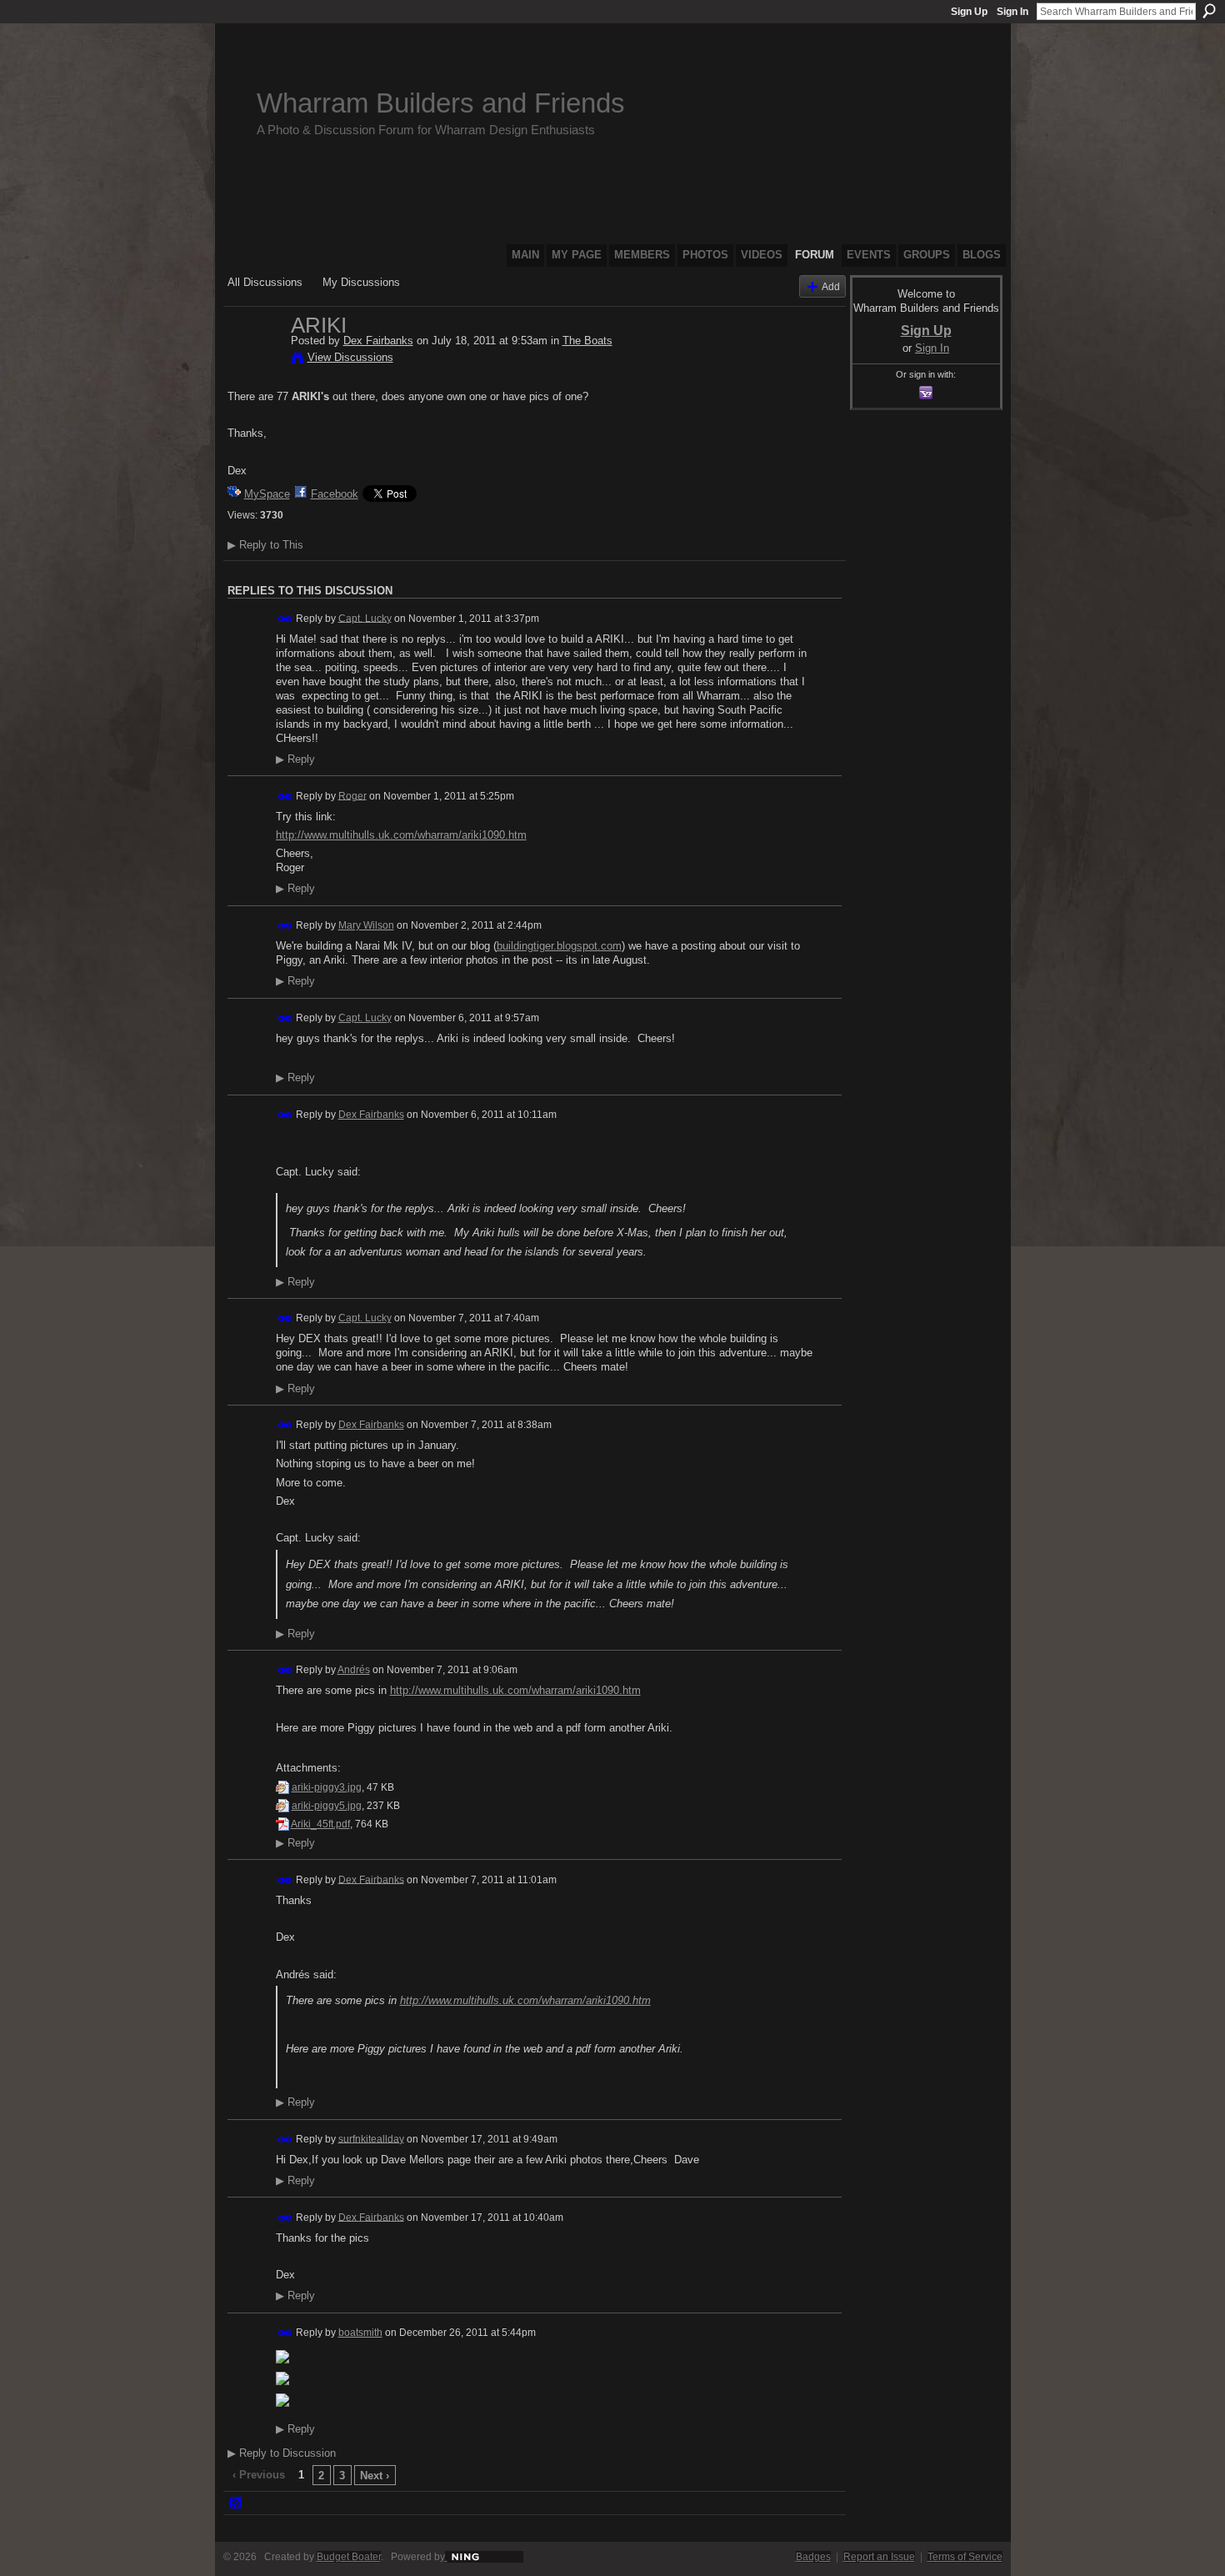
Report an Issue (879, 2557)
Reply (295, 759)
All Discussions (265, 282)
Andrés (354, 1670)
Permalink (285, 619)
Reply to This (265, 545)
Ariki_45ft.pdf (320, 1824)
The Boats (587, 341)
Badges (813, 2557)
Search (1209, 11)
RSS (237, 2503)
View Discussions (350, 357)
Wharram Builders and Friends (441, 103)
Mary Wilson (366, 925)
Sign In (1012, 12)
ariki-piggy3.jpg (327, 1787)
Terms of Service (965, 2557)
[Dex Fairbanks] (254, 360)
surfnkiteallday (371, 2138)
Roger (352, 795)
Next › (375, 2476)
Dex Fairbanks (378, 341)
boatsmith (360, 2333)
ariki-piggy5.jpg (327, 1806)
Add (831, 286)
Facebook (335, 494)
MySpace (267, 494)
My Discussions (361, 282)
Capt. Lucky (365, 618)
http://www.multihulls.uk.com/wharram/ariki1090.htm (401, 835)
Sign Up (969, 12)
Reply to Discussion (282, 2453)
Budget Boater (349, 2557)
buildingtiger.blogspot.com (559, 946)
